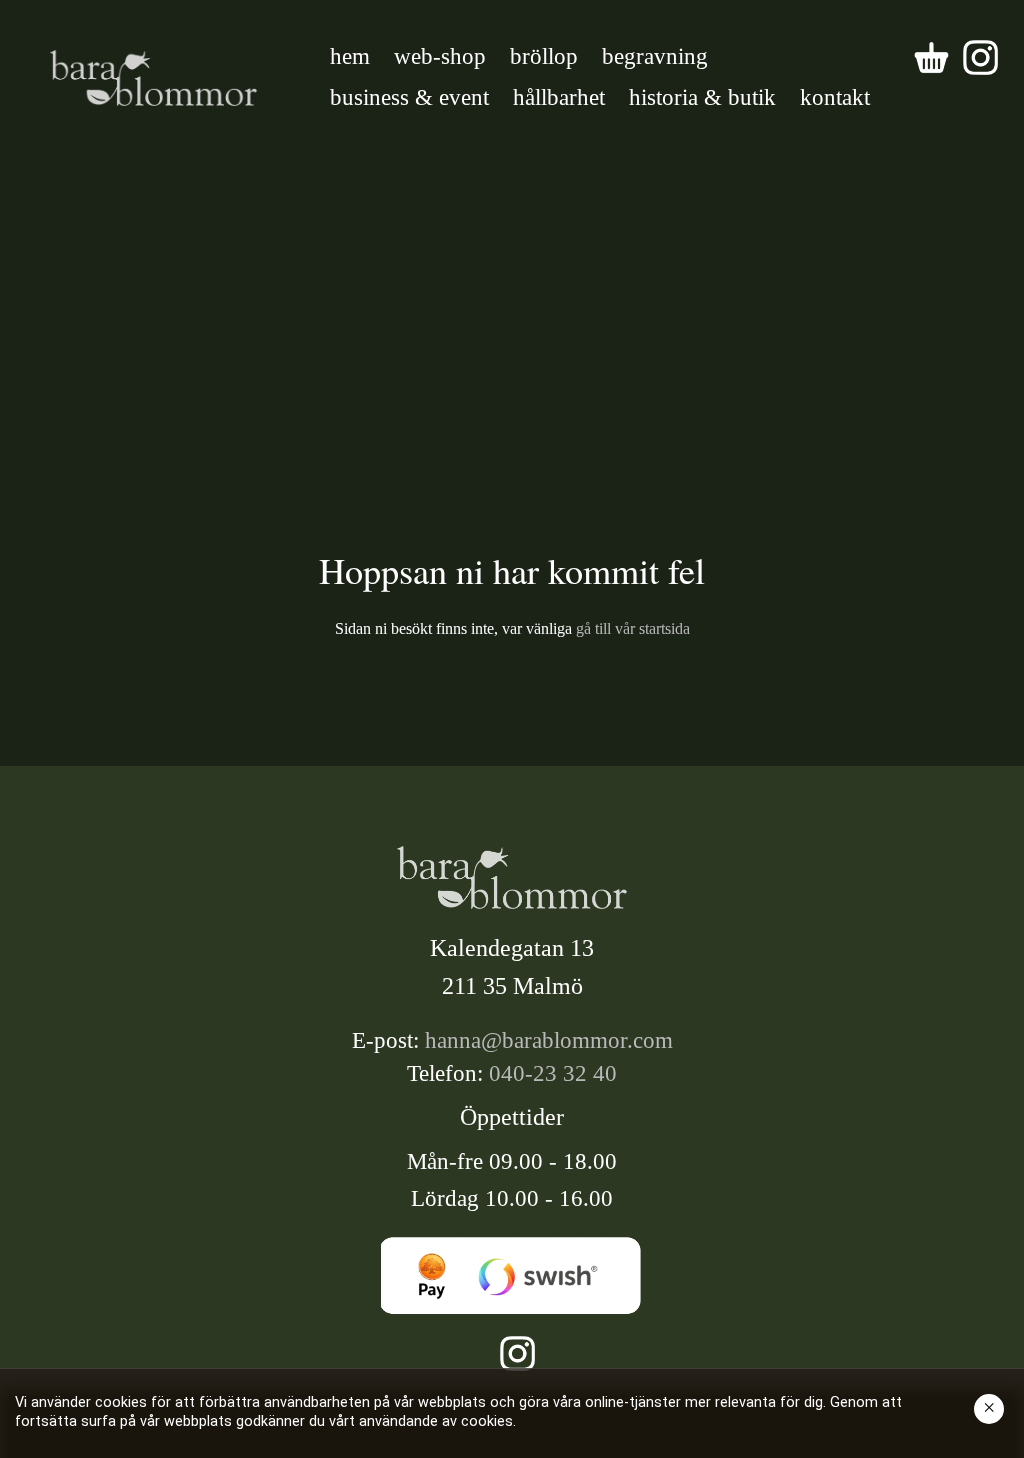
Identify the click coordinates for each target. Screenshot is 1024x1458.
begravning (655, 56)
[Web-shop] (931, 57)
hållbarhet (559, 97)
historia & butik (702, 97)
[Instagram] (980, 57)
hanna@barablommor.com (549, 1040)
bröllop (544, 56)
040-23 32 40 (553, 1073)
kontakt (835, 97)
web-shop (440, 56)
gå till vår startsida (631, 628)
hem (350, 56)
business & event (409, 97)
